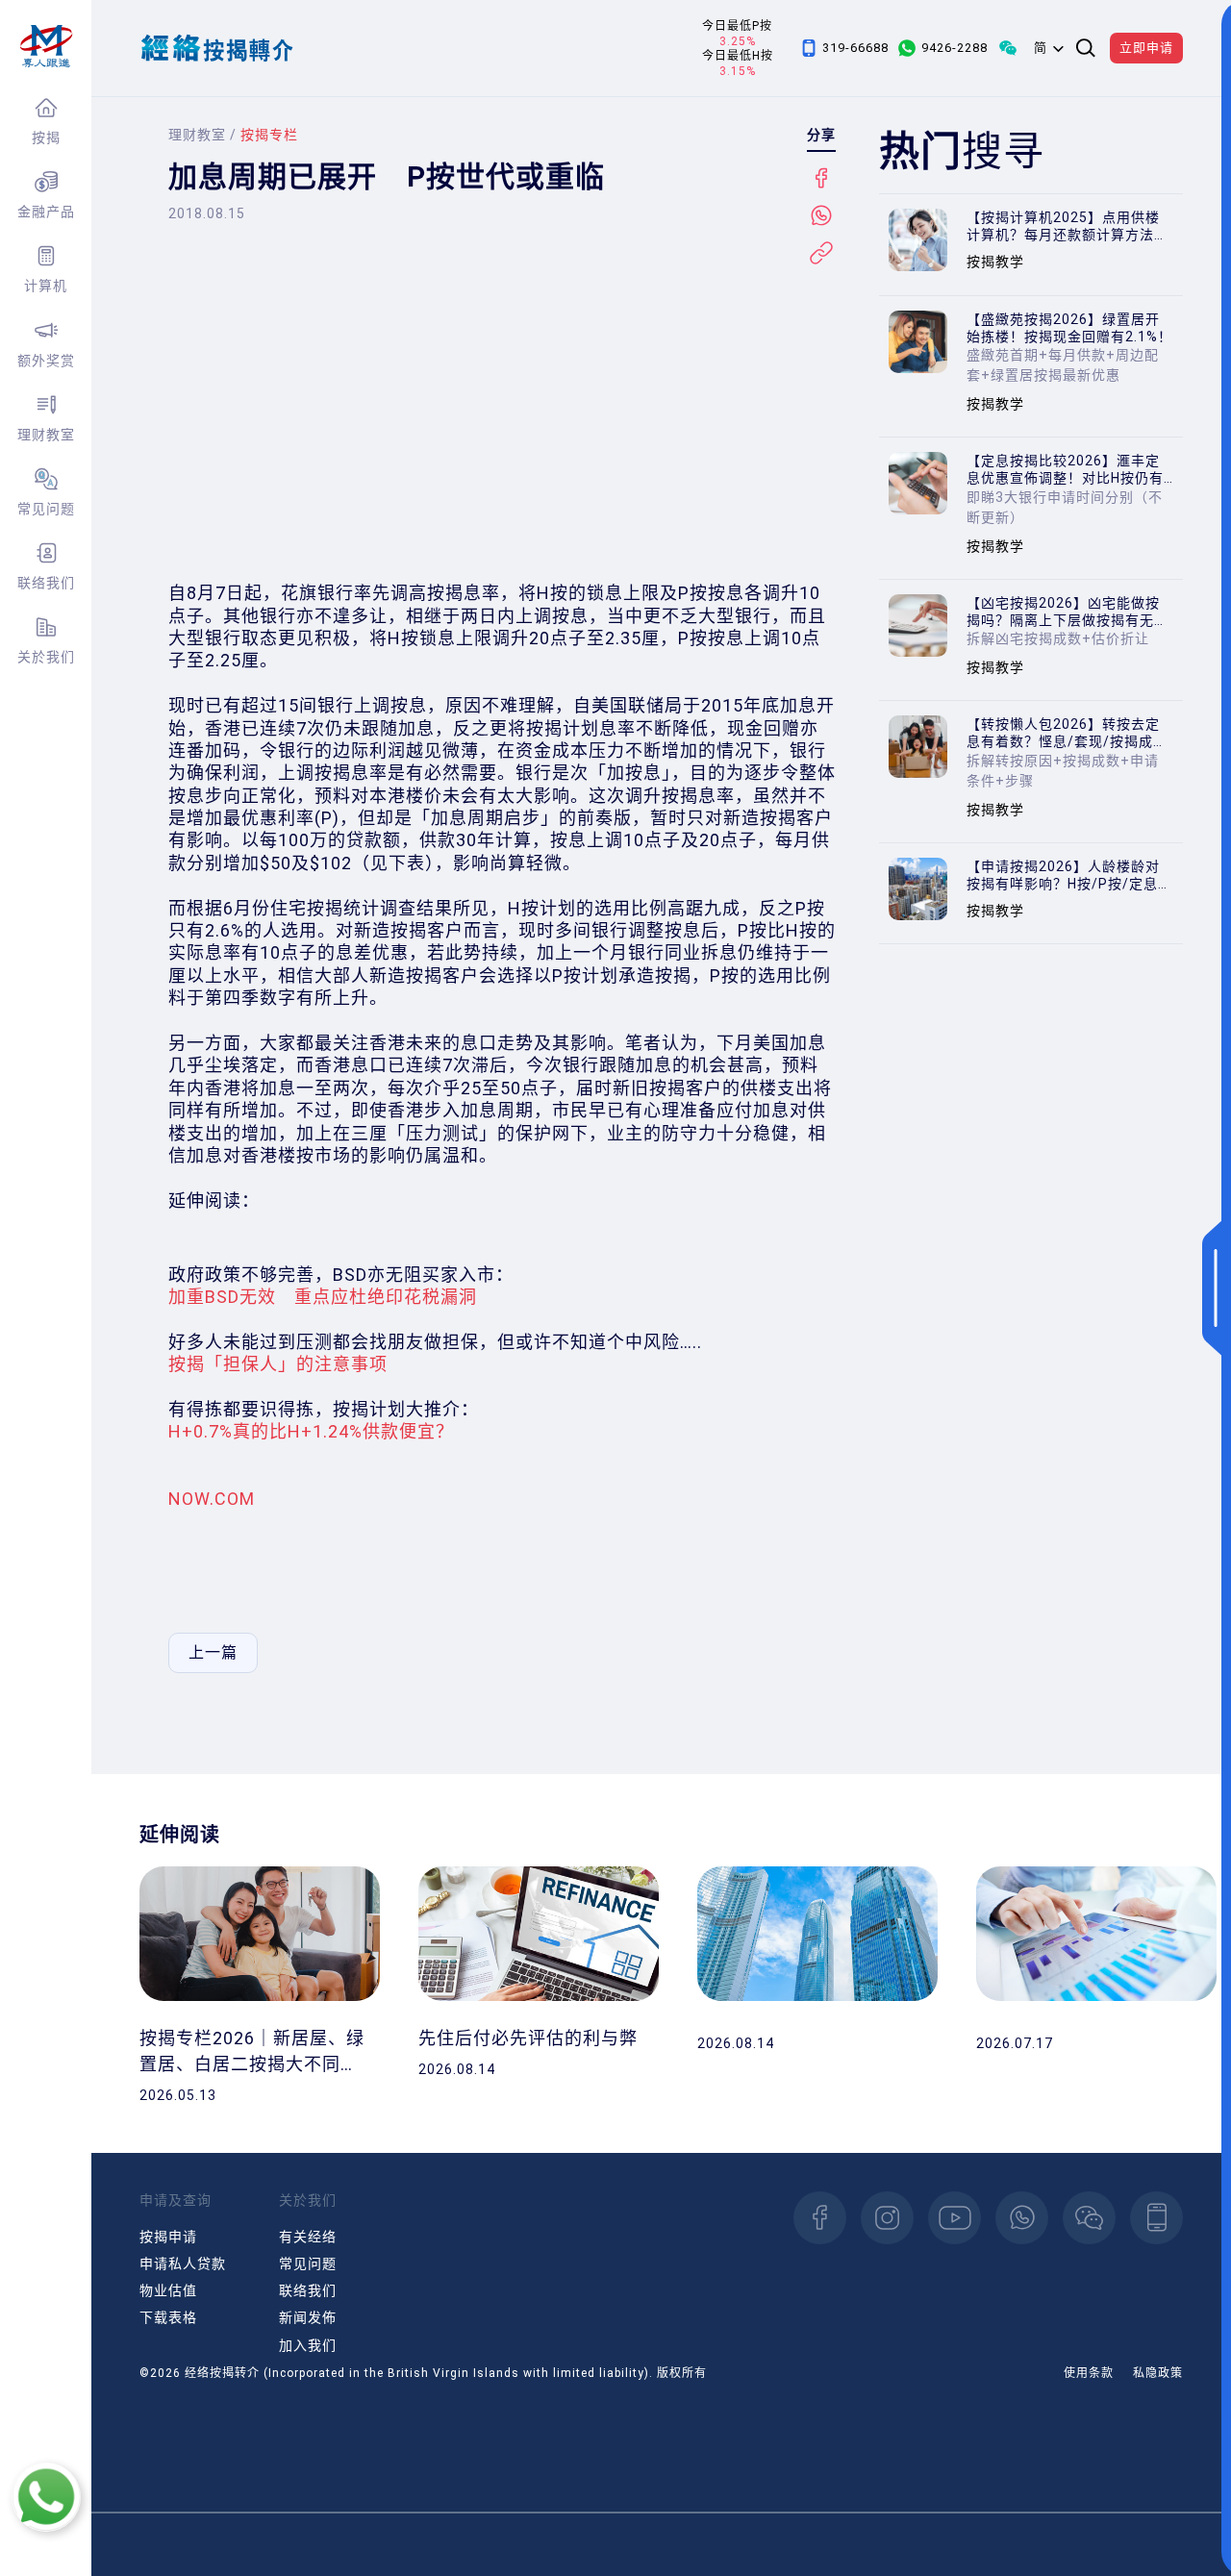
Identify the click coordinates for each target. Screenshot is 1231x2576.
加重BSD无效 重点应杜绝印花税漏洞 (323, 1297)
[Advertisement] (502, 418)
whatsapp (1022, 2218)
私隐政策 (1158, 2373)
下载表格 (168, 2317)
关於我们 (46, 657)
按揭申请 (168, 2237)
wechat (1089, 2218)
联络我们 (46, 583)
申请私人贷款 (183, 2263)
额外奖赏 (46, 361)
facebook (820, 2218)
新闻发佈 (308, 2317)
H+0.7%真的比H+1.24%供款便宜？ (311, 1431)
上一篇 (213, 1652)
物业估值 (168, 2290)
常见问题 (46, 509)
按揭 (46, 138)
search (1086, 48)
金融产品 (46, 212)
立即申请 (1146, 48)
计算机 (46, 286)
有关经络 (308, 2237)
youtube (955, 2218)
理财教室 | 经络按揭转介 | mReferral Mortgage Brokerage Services (46, 46)
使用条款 (1089, 2373)
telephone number (1156, 2218)
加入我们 (308, 2345)
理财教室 (46, 435)
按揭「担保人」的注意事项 (278, 1364)
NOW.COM (212, 1499)
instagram (887, 2218)
